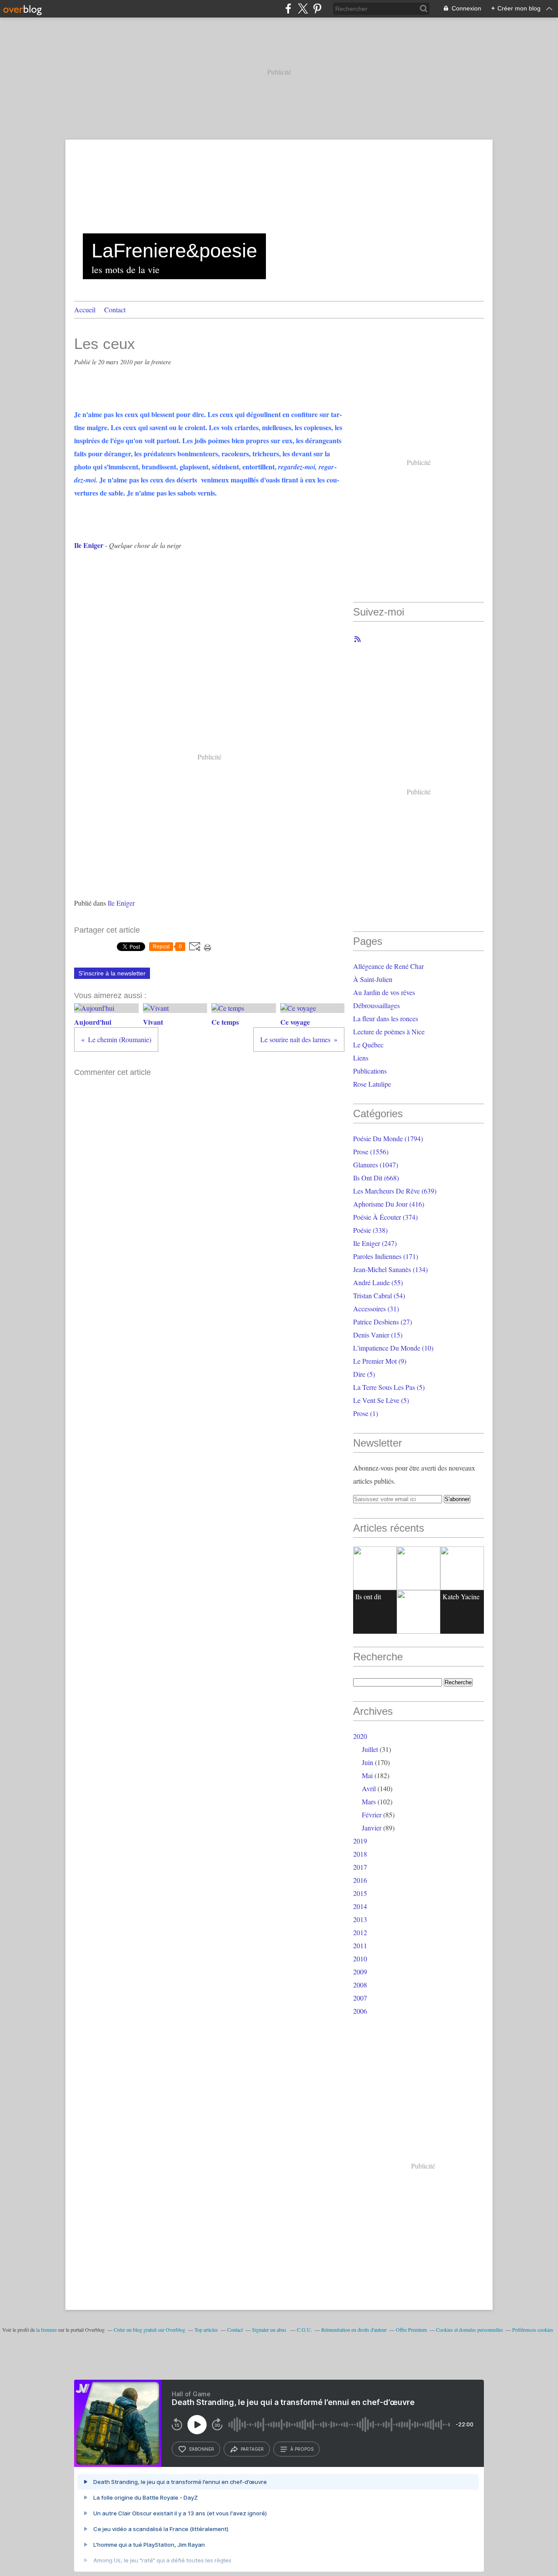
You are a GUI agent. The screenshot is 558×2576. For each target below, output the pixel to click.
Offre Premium (411, 2330)
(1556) (371, 1151)
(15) (378, 1335)
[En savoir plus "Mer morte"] (462, 1568)
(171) (386, 1256)
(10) (393, 1348)
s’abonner (201, 2449)
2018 (360, 1854)
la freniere (46, 2330)
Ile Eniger (121, 903)
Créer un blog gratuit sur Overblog (150, 2330)
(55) (378, 1282)
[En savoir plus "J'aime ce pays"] (418, 1568)
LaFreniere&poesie (174, 251)
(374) (385, 1217)
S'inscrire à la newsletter (112, 973)
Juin (367, 1762)
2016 (360, 1880)
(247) (375, 1243)
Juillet (370, 1749)
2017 (360, 1867)
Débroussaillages (376, 1005)
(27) (383, 1322)
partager (252, 2449)
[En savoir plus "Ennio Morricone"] (418, 1612)
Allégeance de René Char (388, 966)
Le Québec (368, 1045)
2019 (360, 1841)
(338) (370, 1230)
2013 (360, 1919)
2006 (360, 2011)
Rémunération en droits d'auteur (354, 2330)
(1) (366, 1413)
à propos (302, 2449)
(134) (390, 1269)
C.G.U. (305, 2330)
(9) (380, 1361)
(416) (389, 1204)
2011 (360, 1945)
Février (372, 1815)
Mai (367, 1775)
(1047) (376, 1165)
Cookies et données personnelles (470, 2330)
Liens (361, 1058)
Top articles (206, 2330)
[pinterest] (317, 9)
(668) (376, 1178)
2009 (360, 1972)
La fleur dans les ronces (386, 1018)
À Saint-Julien (373, 979)
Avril (369, 1788)
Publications (370, 1071)
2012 (360, 1932)
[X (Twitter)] (303, 9)
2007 (360, 1998)
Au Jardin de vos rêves (384, 992)
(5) (364, 1374)
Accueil (85, 310)
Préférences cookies (533, 2330)
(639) (395, 1191)
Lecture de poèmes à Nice (389, 1031)
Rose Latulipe (372, 1084)
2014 (360, 1906)
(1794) (388, 1138)
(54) (379, 1295)
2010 (360, 1959)
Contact (115, 310)
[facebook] (288, 9)
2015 (360, 1893)
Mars (369, 1801)
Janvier (372, 1828)
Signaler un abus (270, 2330)
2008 (360, 1985)
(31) (376, 1309)
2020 (360, 1736)
